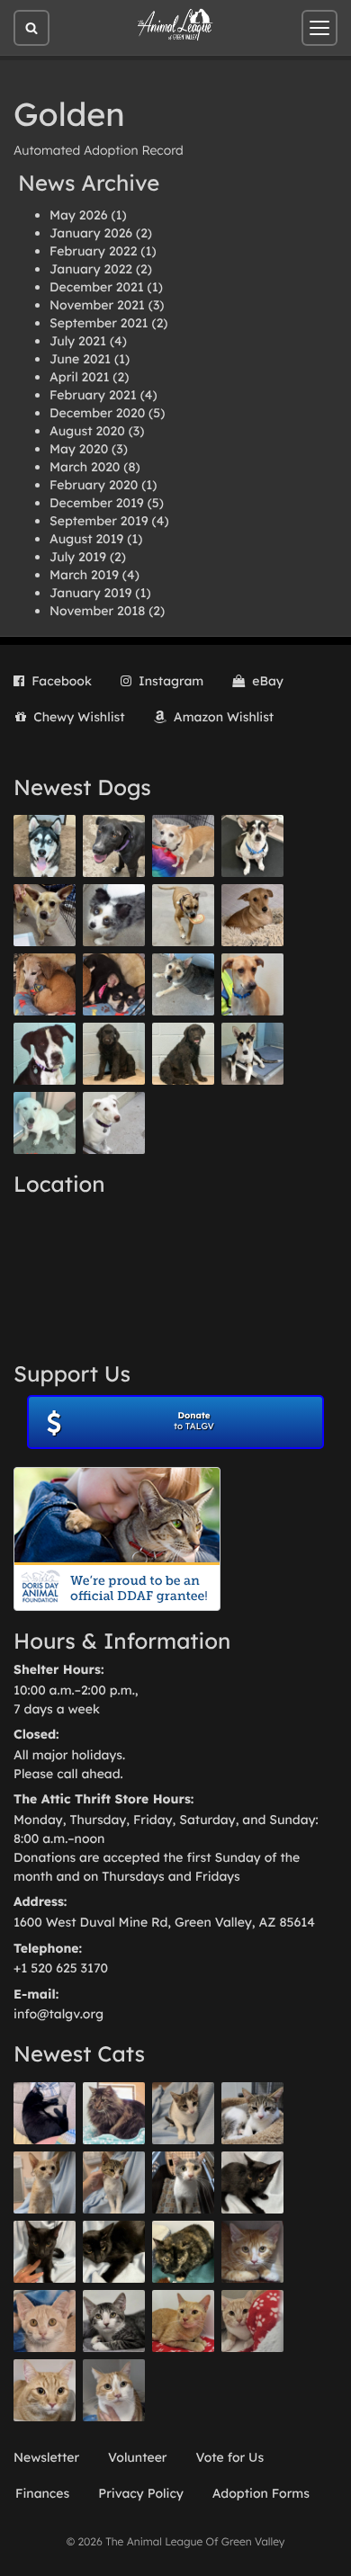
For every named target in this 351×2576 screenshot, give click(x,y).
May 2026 (78, 215)
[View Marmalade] (114, 2390)
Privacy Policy (141, 2493)
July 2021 (78, 341)
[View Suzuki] (252, 2113)
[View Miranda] (114, 984)
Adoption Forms (261, 2493)
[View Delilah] (183, 2252)
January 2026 (91, 233)
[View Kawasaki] (45, 2182)
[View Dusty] (183, 984)
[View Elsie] (183, 2321)
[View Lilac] (183, 1054)
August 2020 (87, 431)
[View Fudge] (114, 2113)
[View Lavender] (114, 1054)
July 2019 (78, 557)
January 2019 (90, 593)
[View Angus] (45, 2252)
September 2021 (99, 323)
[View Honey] (183, 846)
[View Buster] (45, 915)
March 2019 (84, 575)
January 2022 (91, 269)
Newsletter (46, 2457)
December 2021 (97, 287)
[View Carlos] (114, 846)
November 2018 (97, 611)
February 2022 (93, 251)
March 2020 (85, 467)
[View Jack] (252, 1054)
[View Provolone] (45, 2390)
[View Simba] (252, 2321)
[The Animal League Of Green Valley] (175, 25)
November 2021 (97, 305)
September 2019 (99, 521)
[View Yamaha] (183, 2113)
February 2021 (93, 395)
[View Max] (114, 915)
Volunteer (137, 2457)
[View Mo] (45, 1123)
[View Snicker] (252, 2252)
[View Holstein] (114, 2252)
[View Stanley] (45, 1054)
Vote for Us (230, 2457)
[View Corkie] (252, 915)
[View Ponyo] (45, 984)
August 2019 (86, 539)
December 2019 (97, 503)
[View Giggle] (45, 2321)
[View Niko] (252, 984)
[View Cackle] (114, 2321)
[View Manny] (114, 1123)
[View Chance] (252, 846)
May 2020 (79, 449)
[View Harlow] (45, 2113)
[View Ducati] (114, 2182)
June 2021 (80, 359)
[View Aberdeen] (252, 2182)
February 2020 (94, 485)
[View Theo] (183, 915)
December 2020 (97, 413)
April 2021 (79, 377)
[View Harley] (183, 2182)
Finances (42, 2493)
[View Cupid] (45, 846)
